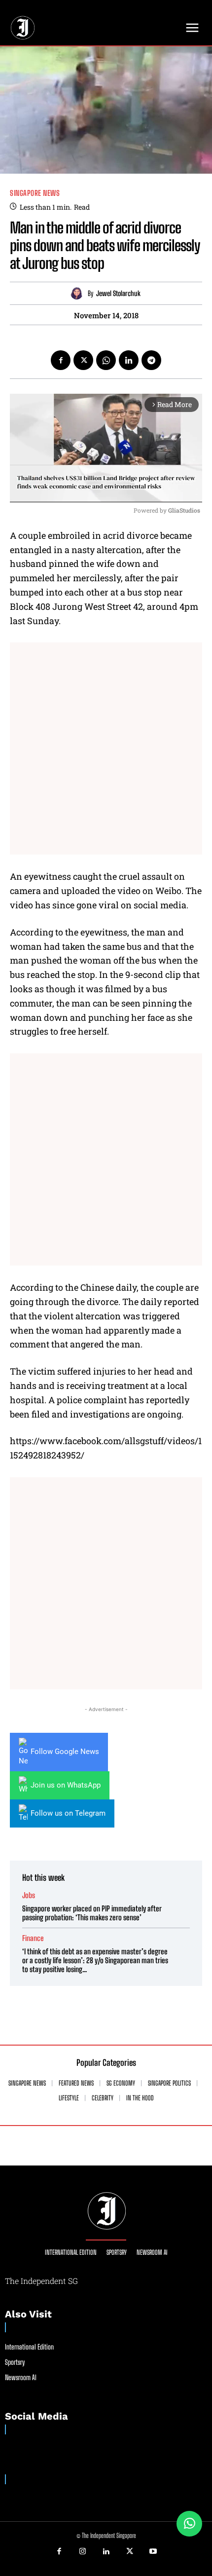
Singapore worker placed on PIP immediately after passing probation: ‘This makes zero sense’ (92, 1913)
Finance (33, 1938)
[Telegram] (151, 360)
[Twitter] (83, 360)
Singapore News (35, 193)
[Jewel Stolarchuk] (79, 293)
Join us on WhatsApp (66, 1785)
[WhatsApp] (106, 360)
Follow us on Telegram (68, 1813)
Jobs (29, 1895)
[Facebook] (61, 360)
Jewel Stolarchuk (118, 294)
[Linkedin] (129, 360)
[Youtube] (153, 2552)
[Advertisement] (106, 748)
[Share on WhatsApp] (189, 2524)
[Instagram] (83, 2552)
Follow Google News (65, 1752)
